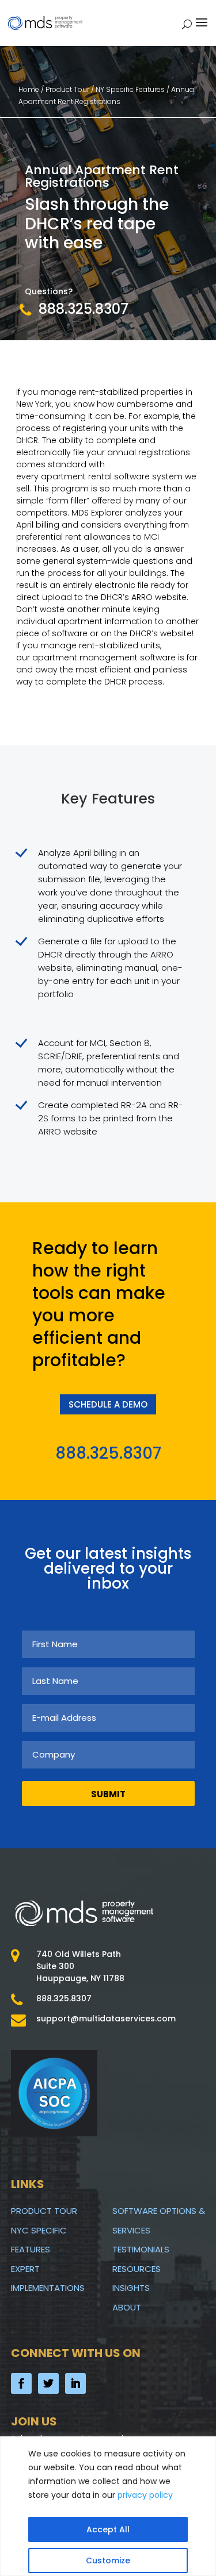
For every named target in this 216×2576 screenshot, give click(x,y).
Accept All (108, 2529)
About (127, 2307)
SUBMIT (108, 1794)
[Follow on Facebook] (21, 2383)
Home (30, 89)
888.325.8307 (84, 309)
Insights (131, 2288)
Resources (137, 2269)
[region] (108, 2506)
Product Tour (44, 2211)
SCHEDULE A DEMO (108, 1404)
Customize (108, 2560)
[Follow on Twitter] (48, 2383)
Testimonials (141, 2249)
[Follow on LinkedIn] (75, 2383)
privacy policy (145, 2495)
